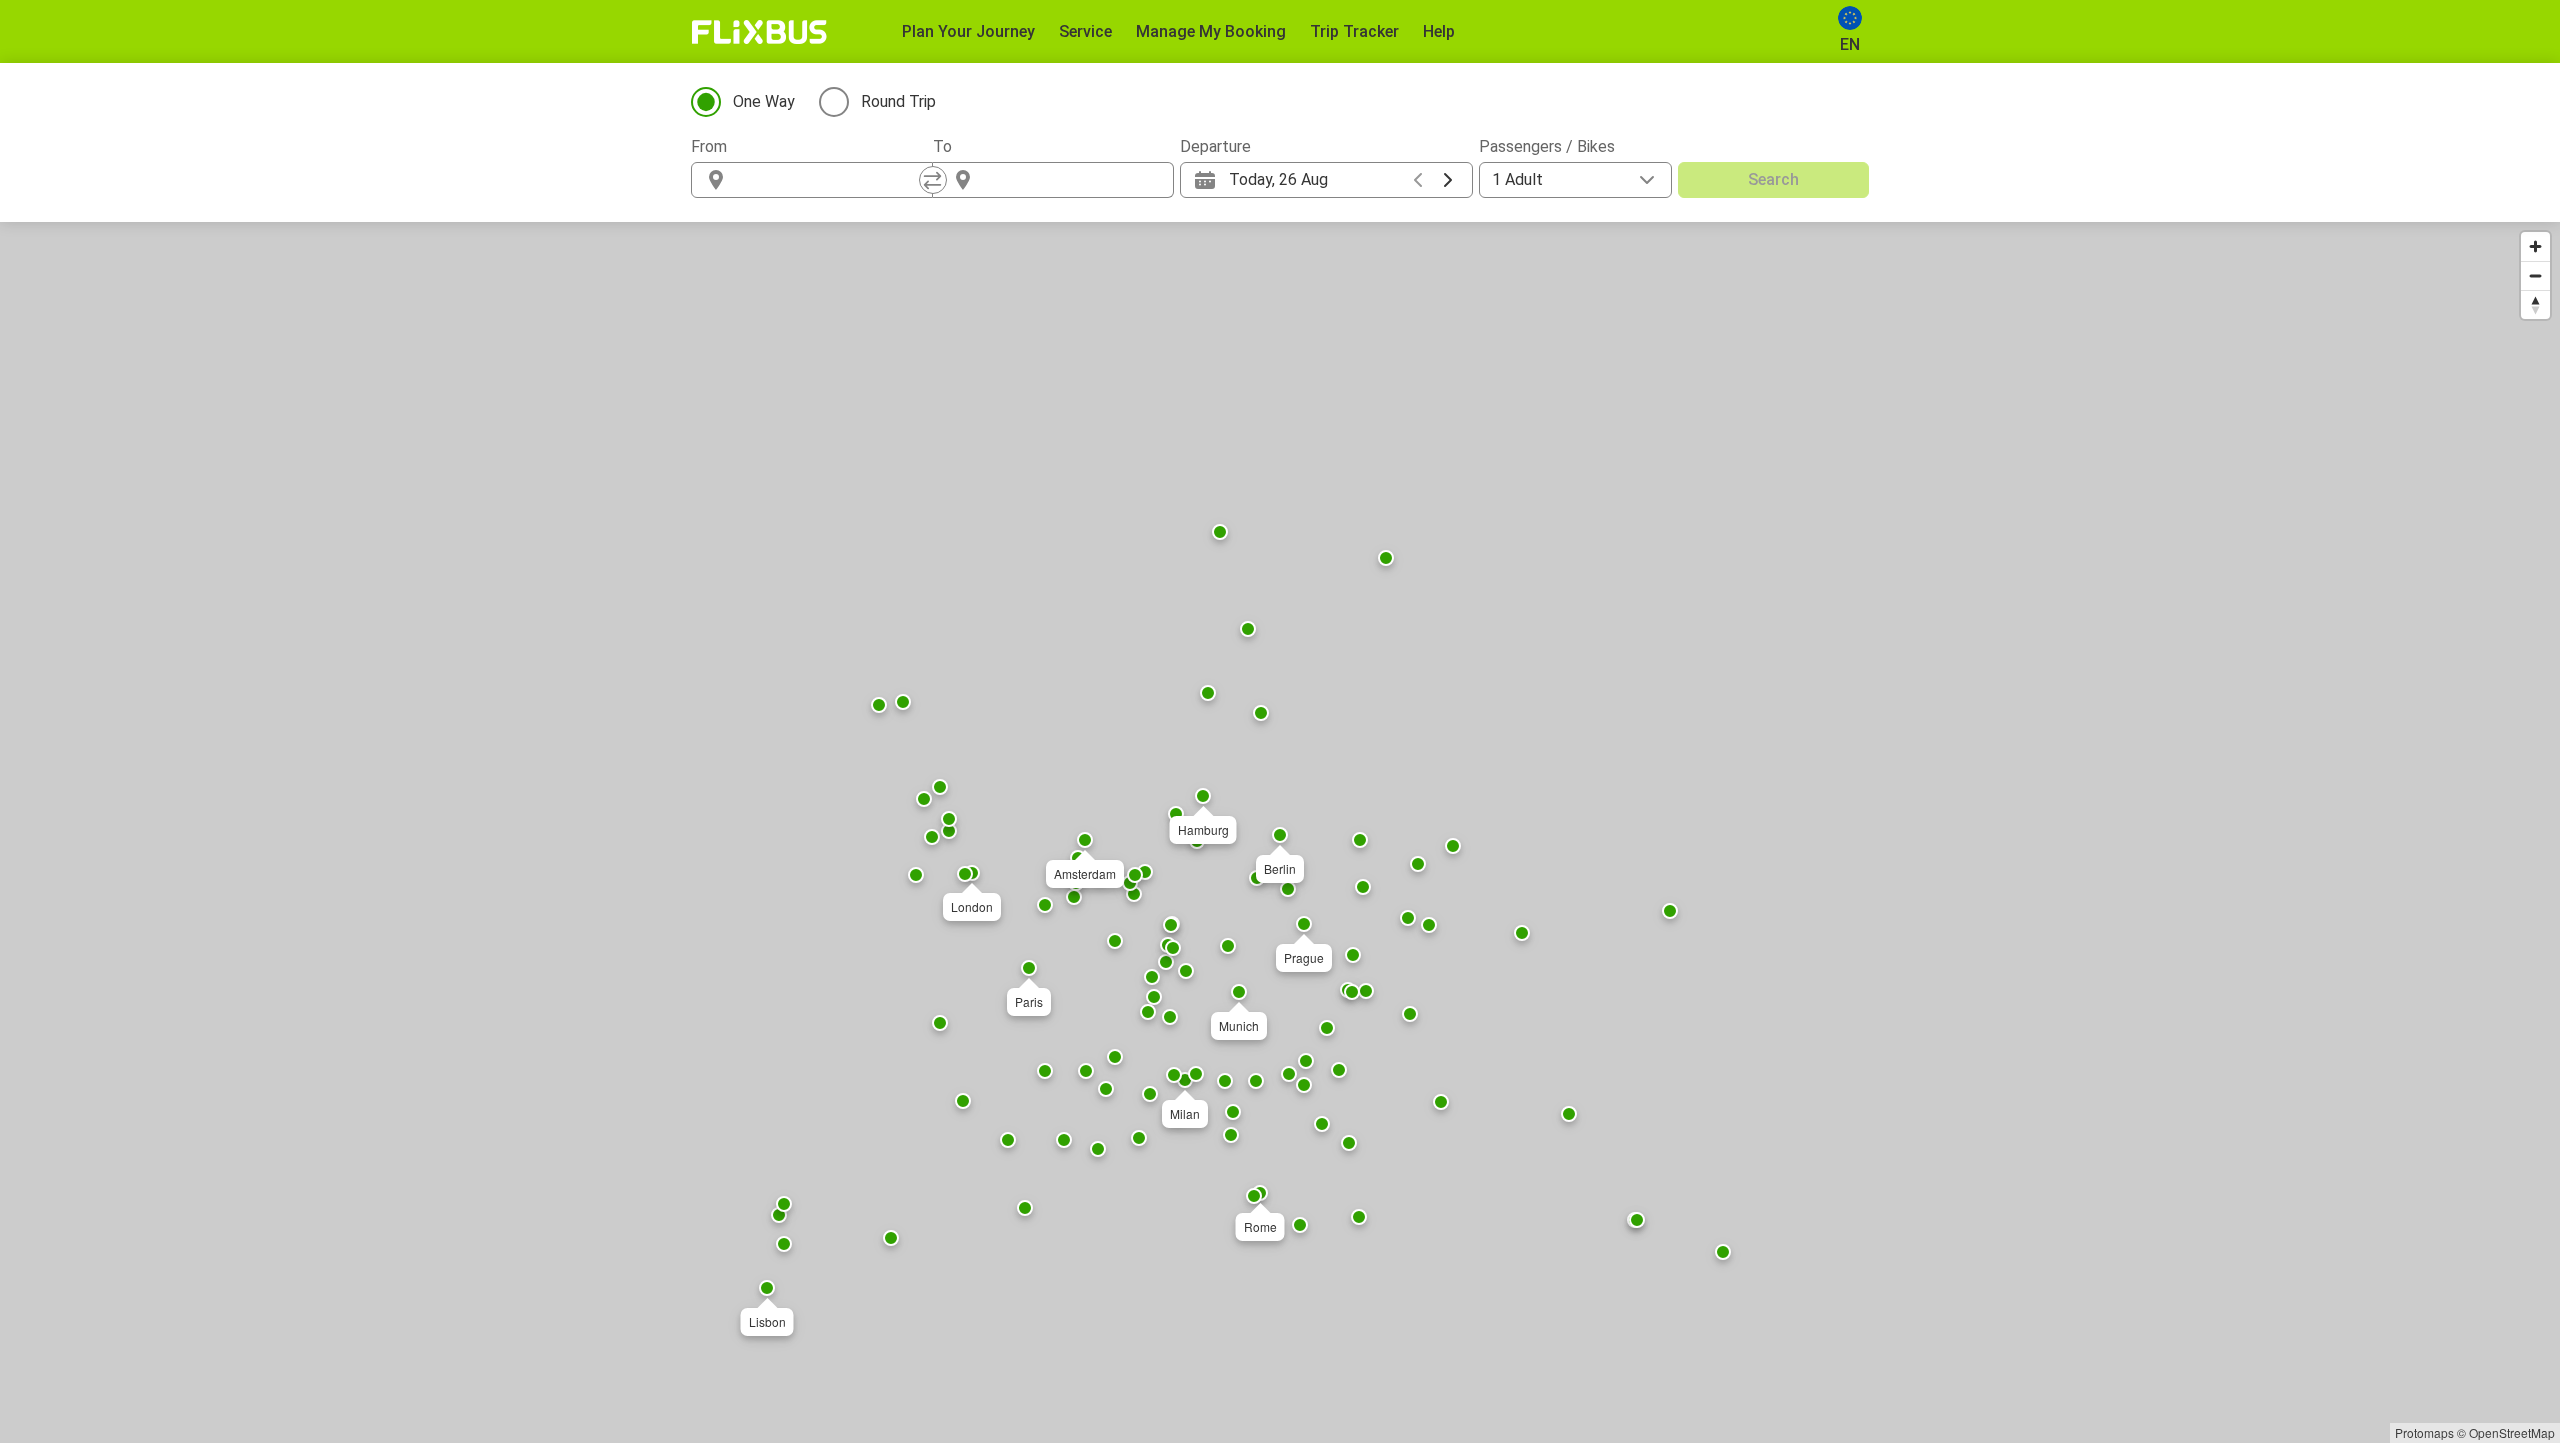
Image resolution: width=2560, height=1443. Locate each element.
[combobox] (830, 180)
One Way (764, 101)
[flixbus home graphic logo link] (759, 32)
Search (1773, 179)
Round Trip (898, 101)
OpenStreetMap (2512, 1432)
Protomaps (2424, 1432)
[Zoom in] (2535, 246)
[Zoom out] (2535, 275)
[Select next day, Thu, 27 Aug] (1448, 180)
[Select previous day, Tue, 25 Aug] (1418, 180)
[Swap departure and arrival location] (933, 180)
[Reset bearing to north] (2535, 304)
